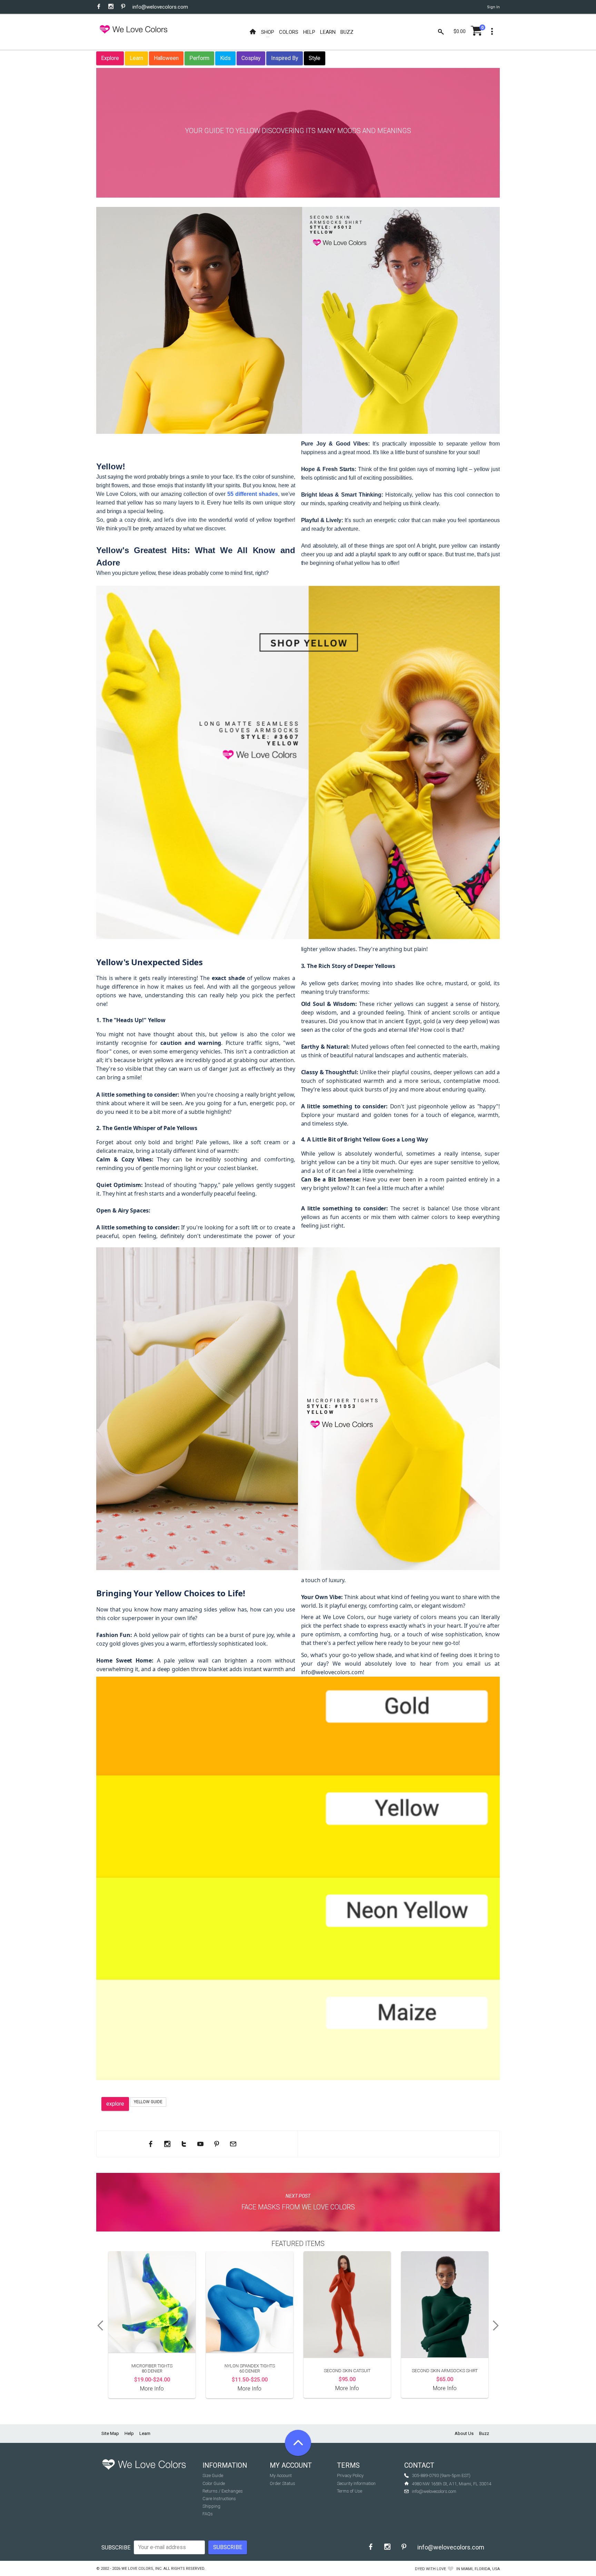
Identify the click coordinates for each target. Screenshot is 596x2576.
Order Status (282, 2483)
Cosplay (251, 58)
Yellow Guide (148, 2102)
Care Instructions (219, 2499)
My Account (281, 2475)
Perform (199, 58)
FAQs (208, 2514)
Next (498, 2326)
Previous (98, 2326)
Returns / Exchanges (223, 2491)
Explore (110, 58)
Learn (136, 58)
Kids (225, 58)
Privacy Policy (350, 2475)
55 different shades (253, 494)
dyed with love (430, 2569)
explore (115, 2104)
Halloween (166, 58)
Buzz (484, 2433)
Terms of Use (350, 2491)
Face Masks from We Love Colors (298, 2207)
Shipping (211, 2506)
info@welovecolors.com (160, 7)
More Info (152, 2389)
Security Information (356, 2483)
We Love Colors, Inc (141, 2569)
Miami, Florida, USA (480, 2569)
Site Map (110, 2433)
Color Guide (214, 2483)
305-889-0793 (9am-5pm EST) (441, 2475)
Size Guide (213, 2475)
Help (129, 2433)
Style (315, 58)
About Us (464, 2433)
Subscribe (116, 2548)
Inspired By (285, 58)
